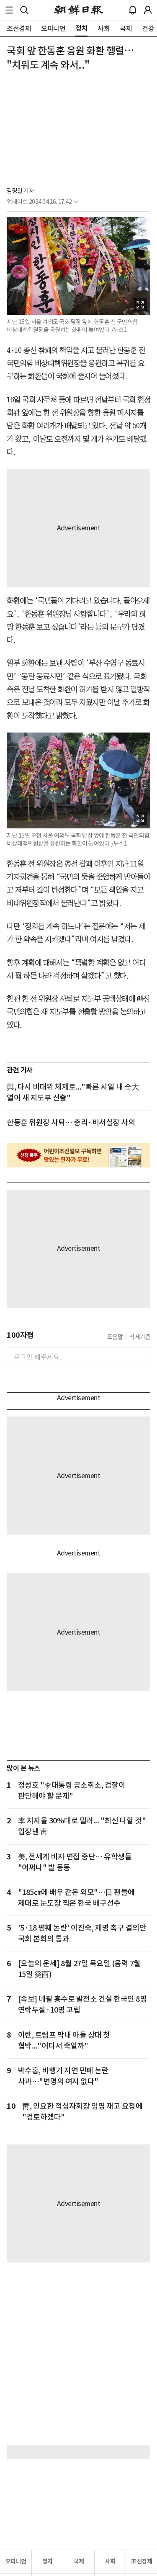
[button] (9, 10)
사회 (110, 2561)
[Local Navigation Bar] (9, 10)
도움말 (115, 1337)
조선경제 (142, 2561)
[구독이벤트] (78, 1155)
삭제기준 (140, 1337)
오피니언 (16, 2561)
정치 (48, 2561)
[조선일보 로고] (78, 10)
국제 (79, 2561)
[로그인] (148, 10)
